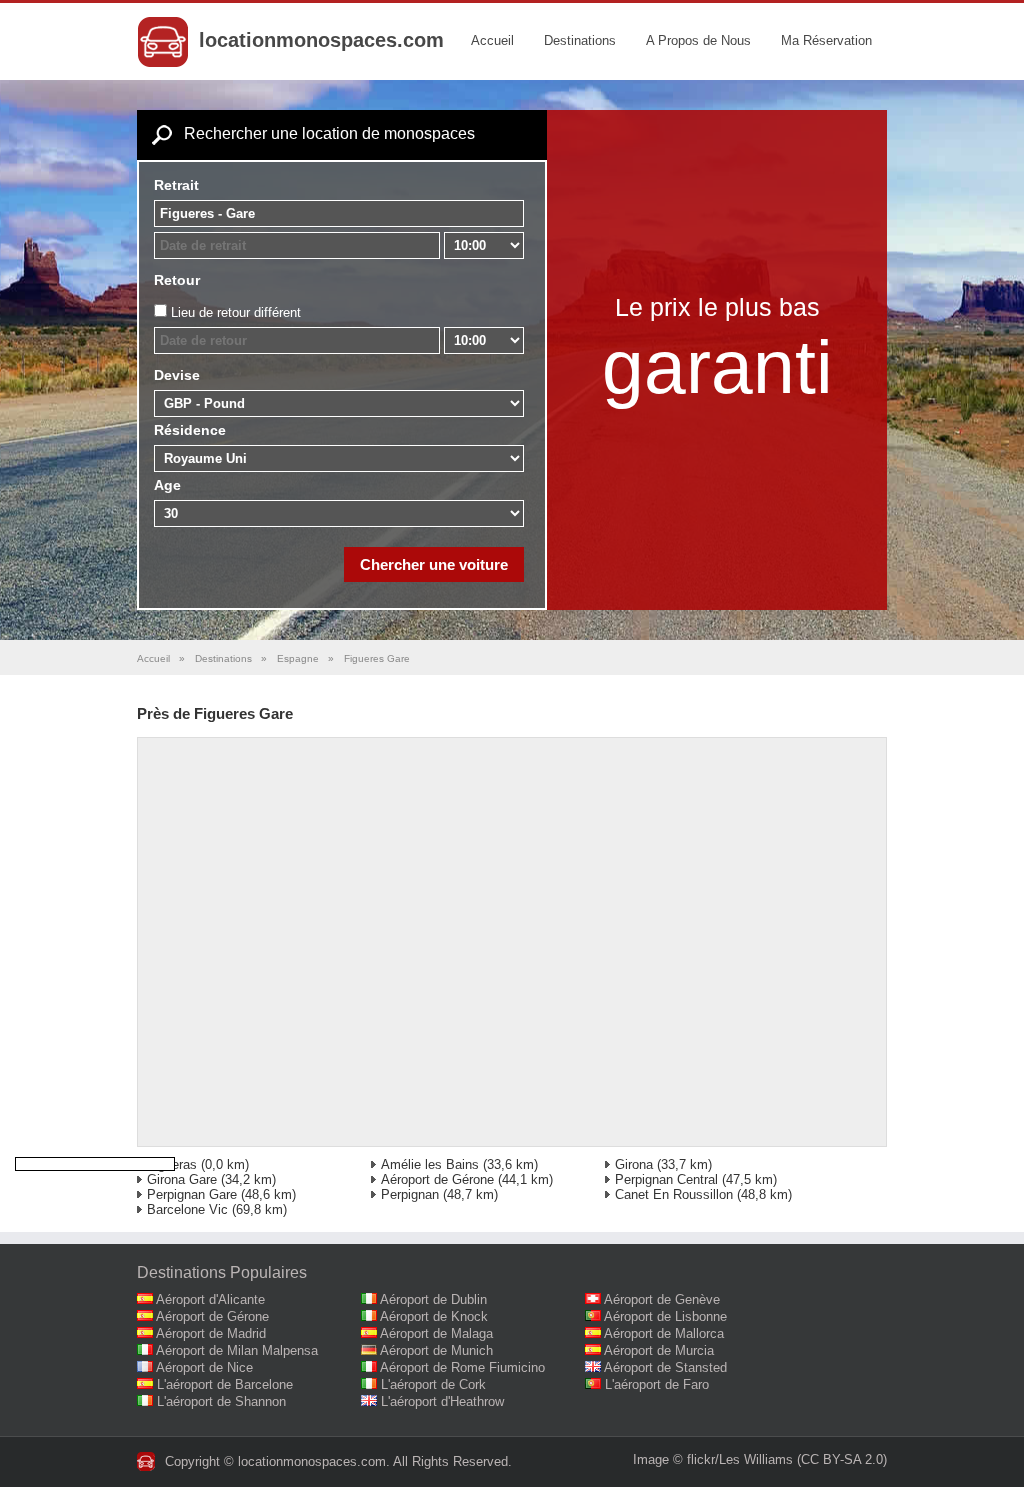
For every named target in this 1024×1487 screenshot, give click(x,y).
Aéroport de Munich (436, 1350)
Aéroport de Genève (662, 1299)
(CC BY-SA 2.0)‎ (842, 1459)
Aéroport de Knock (434, 1316)
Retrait (176, 185)
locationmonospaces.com (321, 40)
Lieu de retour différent (236, 312)
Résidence (190, 430)
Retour (177, 280)
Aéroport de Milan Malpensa (237, 1350)
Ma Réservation (826, 40)
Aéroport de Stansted (665, 1367)
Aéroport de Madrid (211, 1333)
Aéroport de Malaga (436, 1333)
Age (167, 485)
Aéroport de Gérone (437, 1179)
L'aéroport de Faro (657, 1384)
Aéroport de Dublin (433, 1299)
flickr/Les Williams (740, 1459)
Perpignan (410, 1194)
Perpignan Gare (192, 1194)
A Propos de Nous (698, 40)
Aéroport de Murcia (659, 1350)
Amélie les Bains (430, 1164)
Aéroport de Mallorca (664, 1333)
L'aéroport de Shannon (221, 1401)
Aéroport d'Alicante (210, 1299)
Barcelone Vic (187, 1209)
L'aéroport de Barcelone (225, 1384)
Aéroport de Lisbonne (665, 1316)
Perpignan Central (666, 1179)
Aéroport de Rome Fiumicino (462, 1367)
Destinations (580, 40)
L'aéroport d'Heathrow (442, 1401)
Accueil (492, 40)
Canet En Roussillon (674, 1194)
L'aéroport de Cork (433, 1384)
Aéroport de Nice (204, 1367)
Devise (177, 375)
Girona (634, 1164)
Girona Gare (182, 1179)
